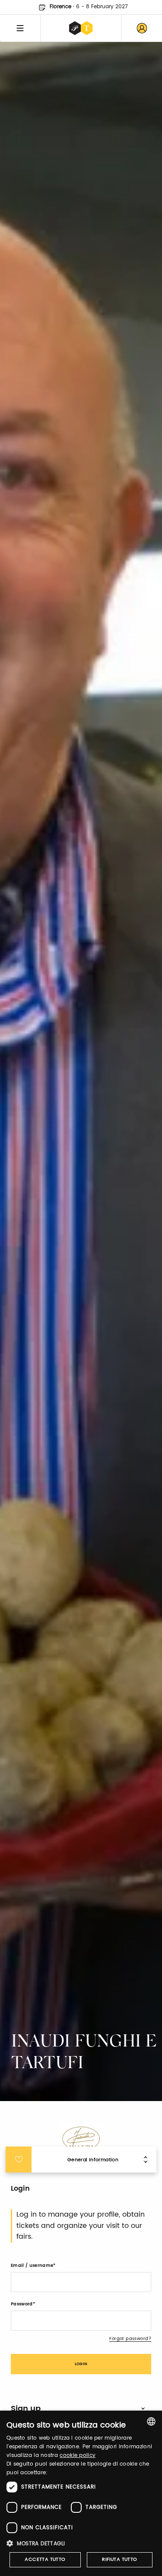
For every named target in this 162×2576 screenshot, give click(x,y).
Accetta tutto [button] (45, 2560)
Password (22, 2304)
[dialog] (81, 2493)
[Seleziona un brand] (81, 28)
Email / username (32, 2266)
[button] (81, 2543)
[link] (142, 28)
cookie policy (78, 2455)
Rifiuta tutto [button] (119, 2560)
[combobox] (151, 2421)
